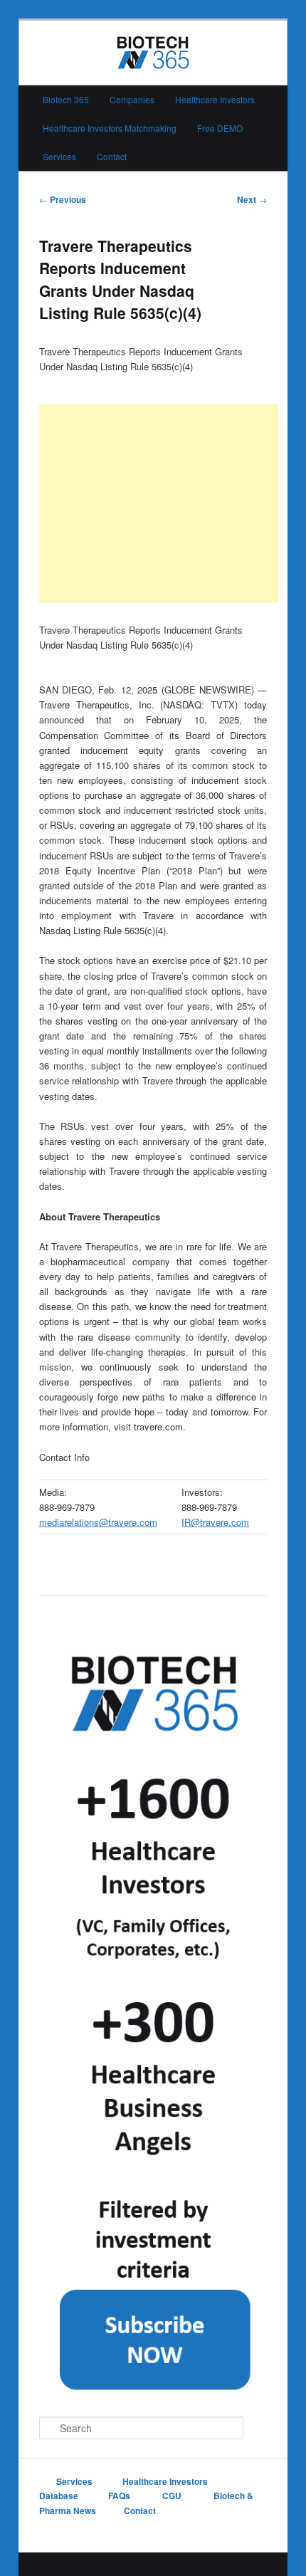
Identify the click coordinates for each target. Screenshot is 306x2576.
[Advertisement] (159, 503)
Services (59, 156)
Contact (112, 156)
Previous (63, 199)
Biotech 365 (66, 99)
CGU (173, 2496)
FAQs (120, 2496)
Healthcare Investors (215, 99)
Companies (132, 99)
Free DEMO (220, 128)
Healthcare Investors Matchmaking (110, 128)
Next (252, 199)
